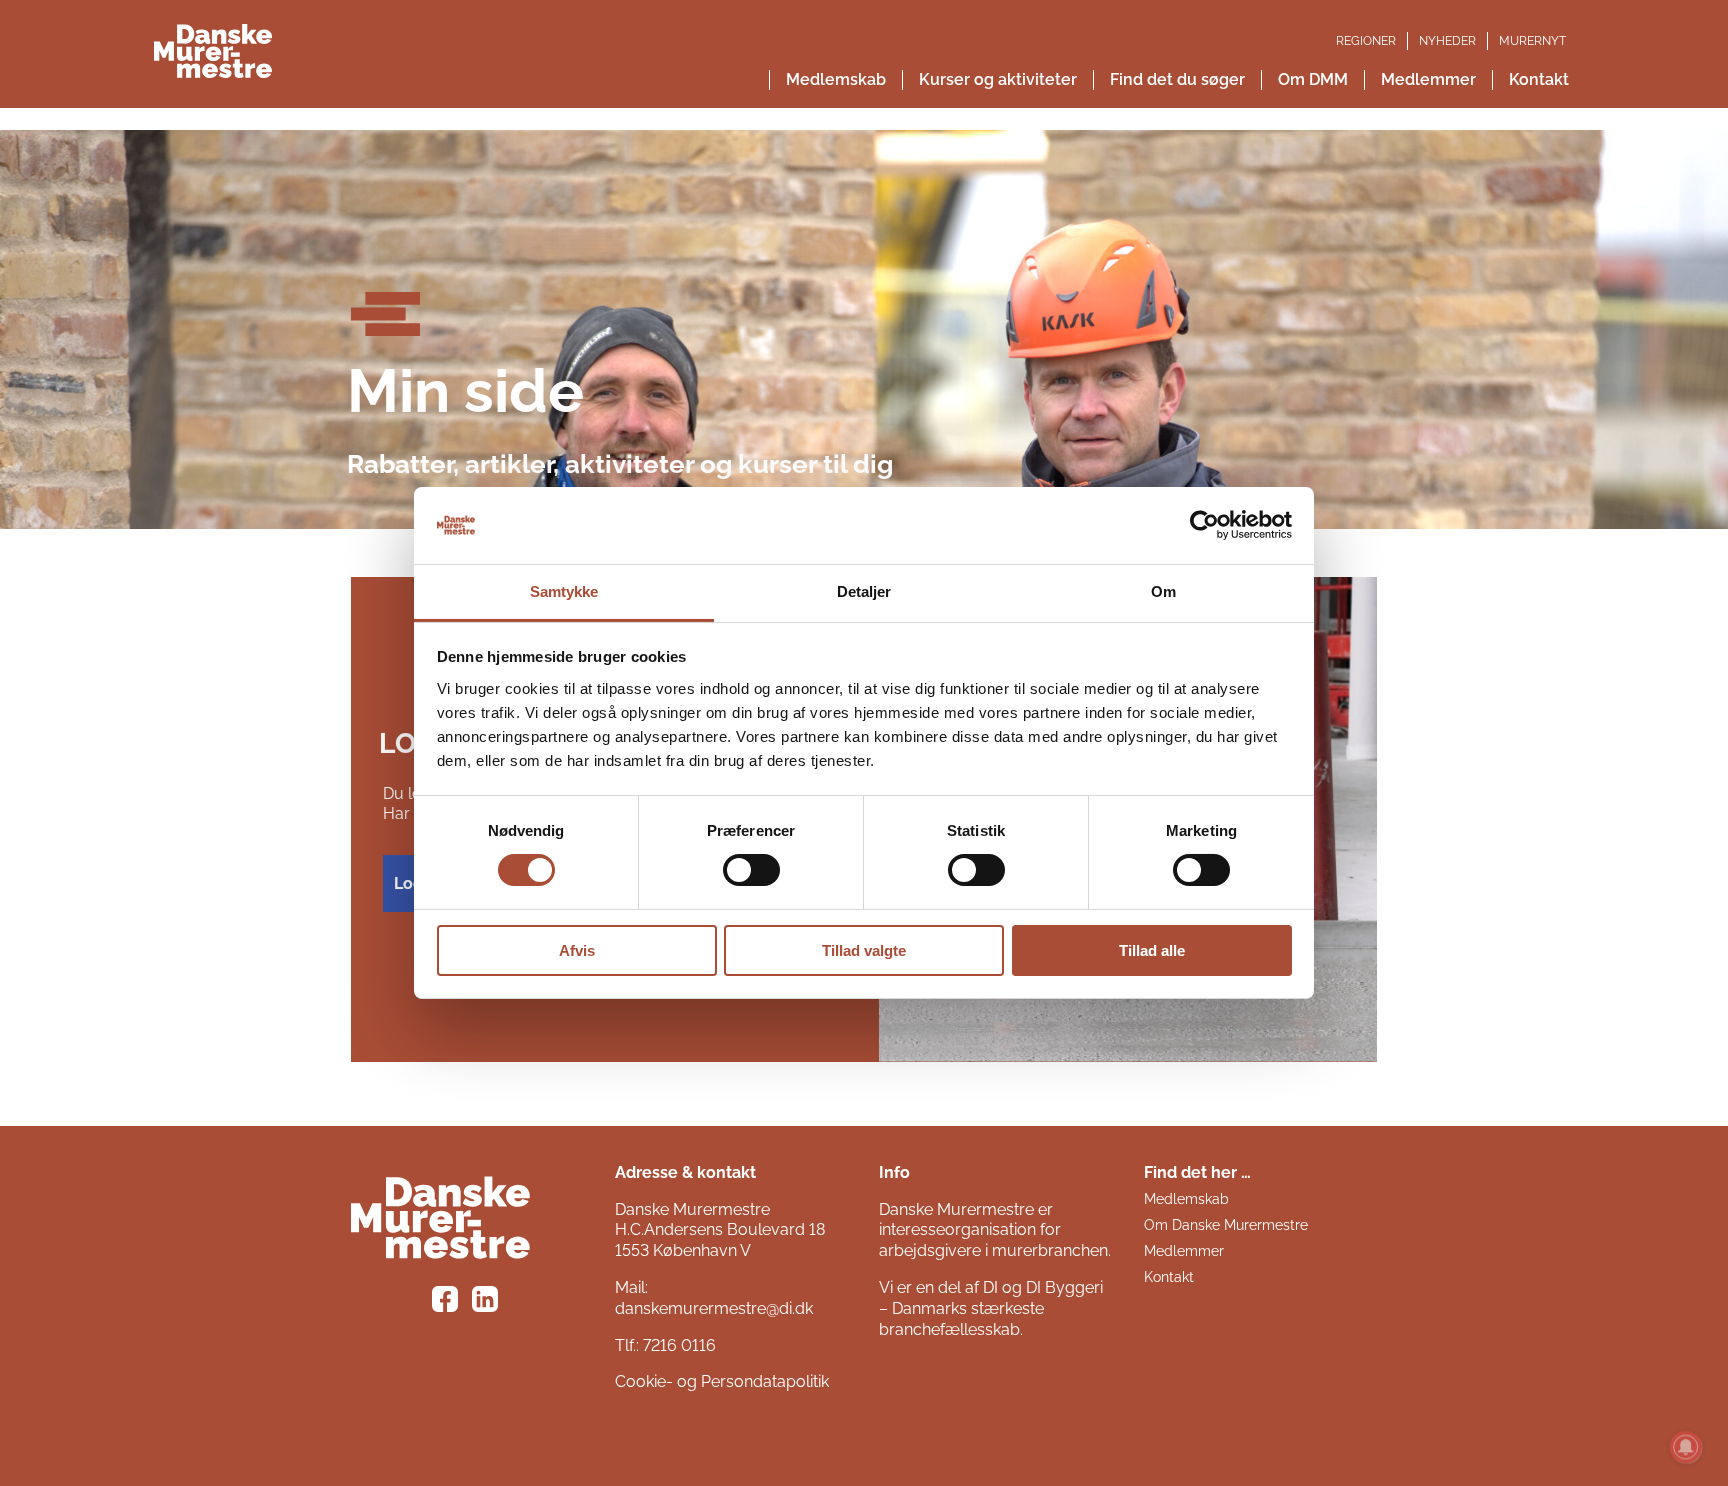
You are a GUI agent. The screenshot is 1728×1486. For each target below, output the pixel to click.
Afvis (577, 950)
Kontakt (1539, 79)
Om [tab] (1163, 591)
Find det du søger (1177, 79)
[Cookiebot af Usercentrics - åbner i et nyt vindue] (1204, 525)
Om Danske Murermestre (1226, 1225)
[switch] (751, 870)
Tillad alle (1152, 950)
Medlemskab (836, 79)
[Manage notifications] (1686, 1447)
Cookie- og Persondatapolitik (722, 1381)
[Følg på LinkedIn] (488, 1302)
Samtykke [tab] (564, 591)
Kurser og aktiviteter (998, 79)
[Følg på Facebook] (448, 1302)
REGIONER (1366, 41)
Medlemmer (1428, 79)
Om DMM (1313, 79)
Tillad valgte (864, 950)
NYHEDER (1447, 41)
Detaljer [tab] (864, 591)
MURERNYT (1532, 41)
